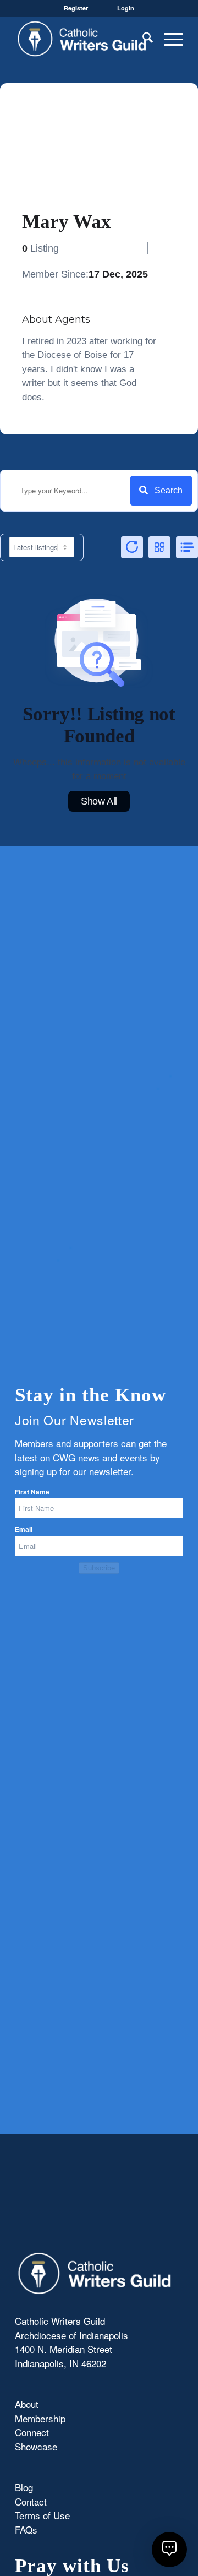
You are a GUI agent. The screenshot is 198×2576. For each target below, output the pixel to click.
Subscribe (99, 1568)
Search (169, 490)
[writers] (82, 39)
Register (76, 8)
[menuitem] (142, 39)
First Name (32, 1492)
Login (126, 8)
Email (24, 1529)
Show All (99, 801)
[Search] (142, 39)
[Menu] (168, 39)
